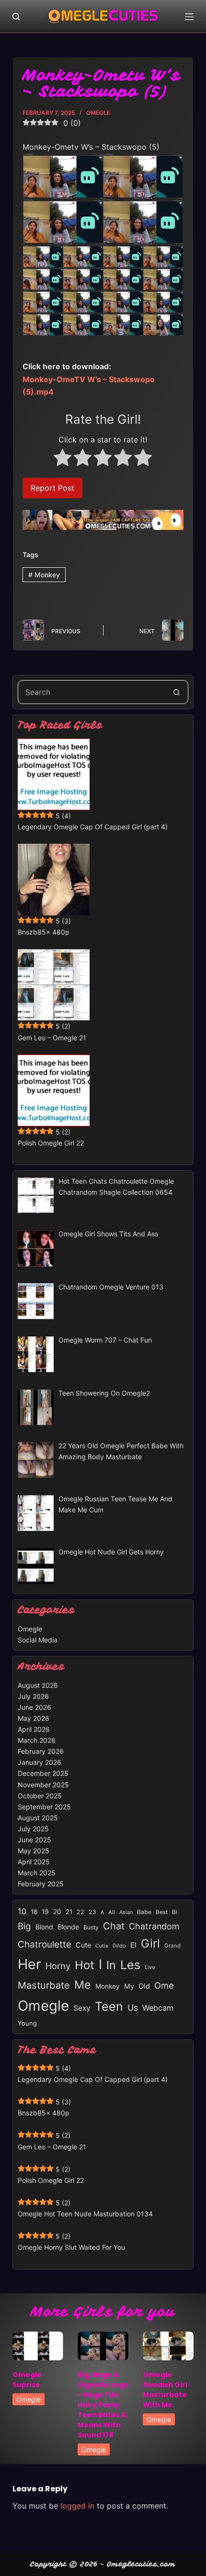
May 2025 (34, 1851)
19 (45, 1911)
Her (29, 1964)
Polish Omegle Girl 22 (51, 1143)
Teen (109, 2006)
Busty (91, 1927)
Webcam (158, 2008)
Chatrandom (154, 1926)
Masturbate (44, 1985)
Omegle (98, 113)
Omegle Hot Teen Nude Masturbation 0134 (85, 2214)
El (133, 1945)
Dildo (119, 1946)
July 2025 (33, 1829)
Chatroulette (45, 1944)
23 (92, 1912)
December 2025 (43, 1773)
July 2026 (33, 1696)
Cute (83, 1945)
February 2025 (41, 1884)
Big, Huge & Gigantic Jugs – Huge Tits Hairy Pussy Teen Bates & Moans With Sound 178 (103, 2405)
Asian (126, 1912)
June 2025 (34, 1840)
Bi (175, 1912)
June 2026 (34, 1707)
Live (150, 1967)
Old (144, 1986)
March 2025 (37, 1873)
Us (133, 2008)
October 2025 (40, 1796)
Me (83, 1985)
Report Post (52, 488)
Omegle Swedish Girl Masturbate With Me (165, 2390)
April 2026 (34, 1729)
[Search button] (176, 692)
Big (24, 1926)
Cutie (102, 1946)
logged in (77, 2506)
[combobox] (92, 692)
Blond (44, 1927)
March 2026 (37, 1740)
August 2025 (38, 1818)
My (129, 1986)
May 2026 (34, 1718)
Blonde (68, 1927)
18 (34, 1912)
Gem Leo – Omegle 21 (52, 1038)
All (112, 1912)
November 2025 (43, 1785)
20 (57, 1911)
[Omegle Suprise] (38, 2346)
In (111, 1965)
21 (69, 1912)
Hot (85, 1965)
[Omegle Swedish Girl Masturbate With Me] (168, 2346)
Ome (164, 1985)
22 (80, 1912)
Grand (172, 1946)
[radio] (63, 459)
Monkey (44, 575)
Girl (150, 1943)
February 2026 (41, 1751)
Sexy (82, 2008)
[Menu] (189, 17)
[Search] (16, 17)
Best (162, 1912)
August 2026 (38, 1685)
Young (27, 2023)
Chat (114, 1926)
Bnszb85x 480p (44, 932)
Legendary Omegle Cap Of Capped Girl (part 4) (93, 827)
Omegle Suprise (27, 2380)
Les (130, 1965)
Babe (144, 1912)
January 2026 (40, 1762)
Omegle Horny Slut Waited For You (71, 2247)
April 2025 (34, 1862)
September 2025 (44, 1807)
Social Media (38, 1640)
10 (22, 1911)
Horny (58, 1966)
